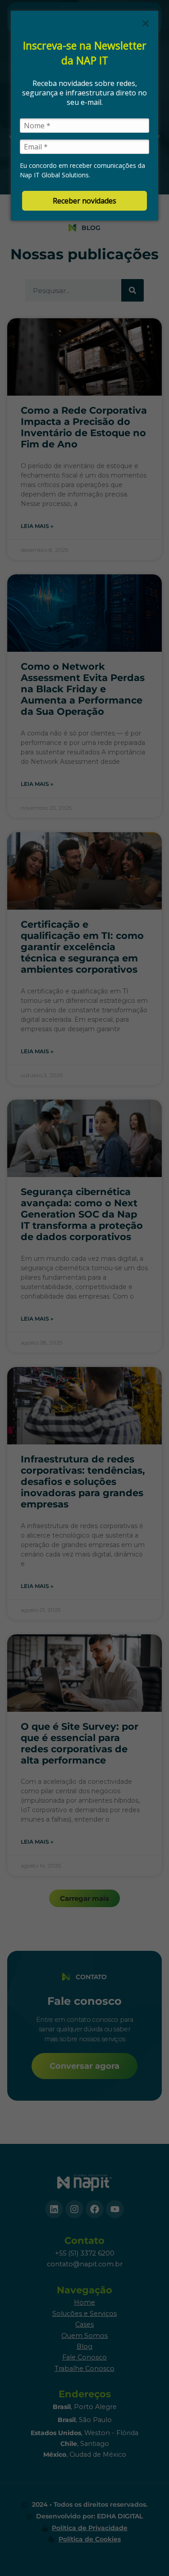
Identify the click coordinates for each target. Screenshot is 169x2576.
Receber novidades (84, 201)
